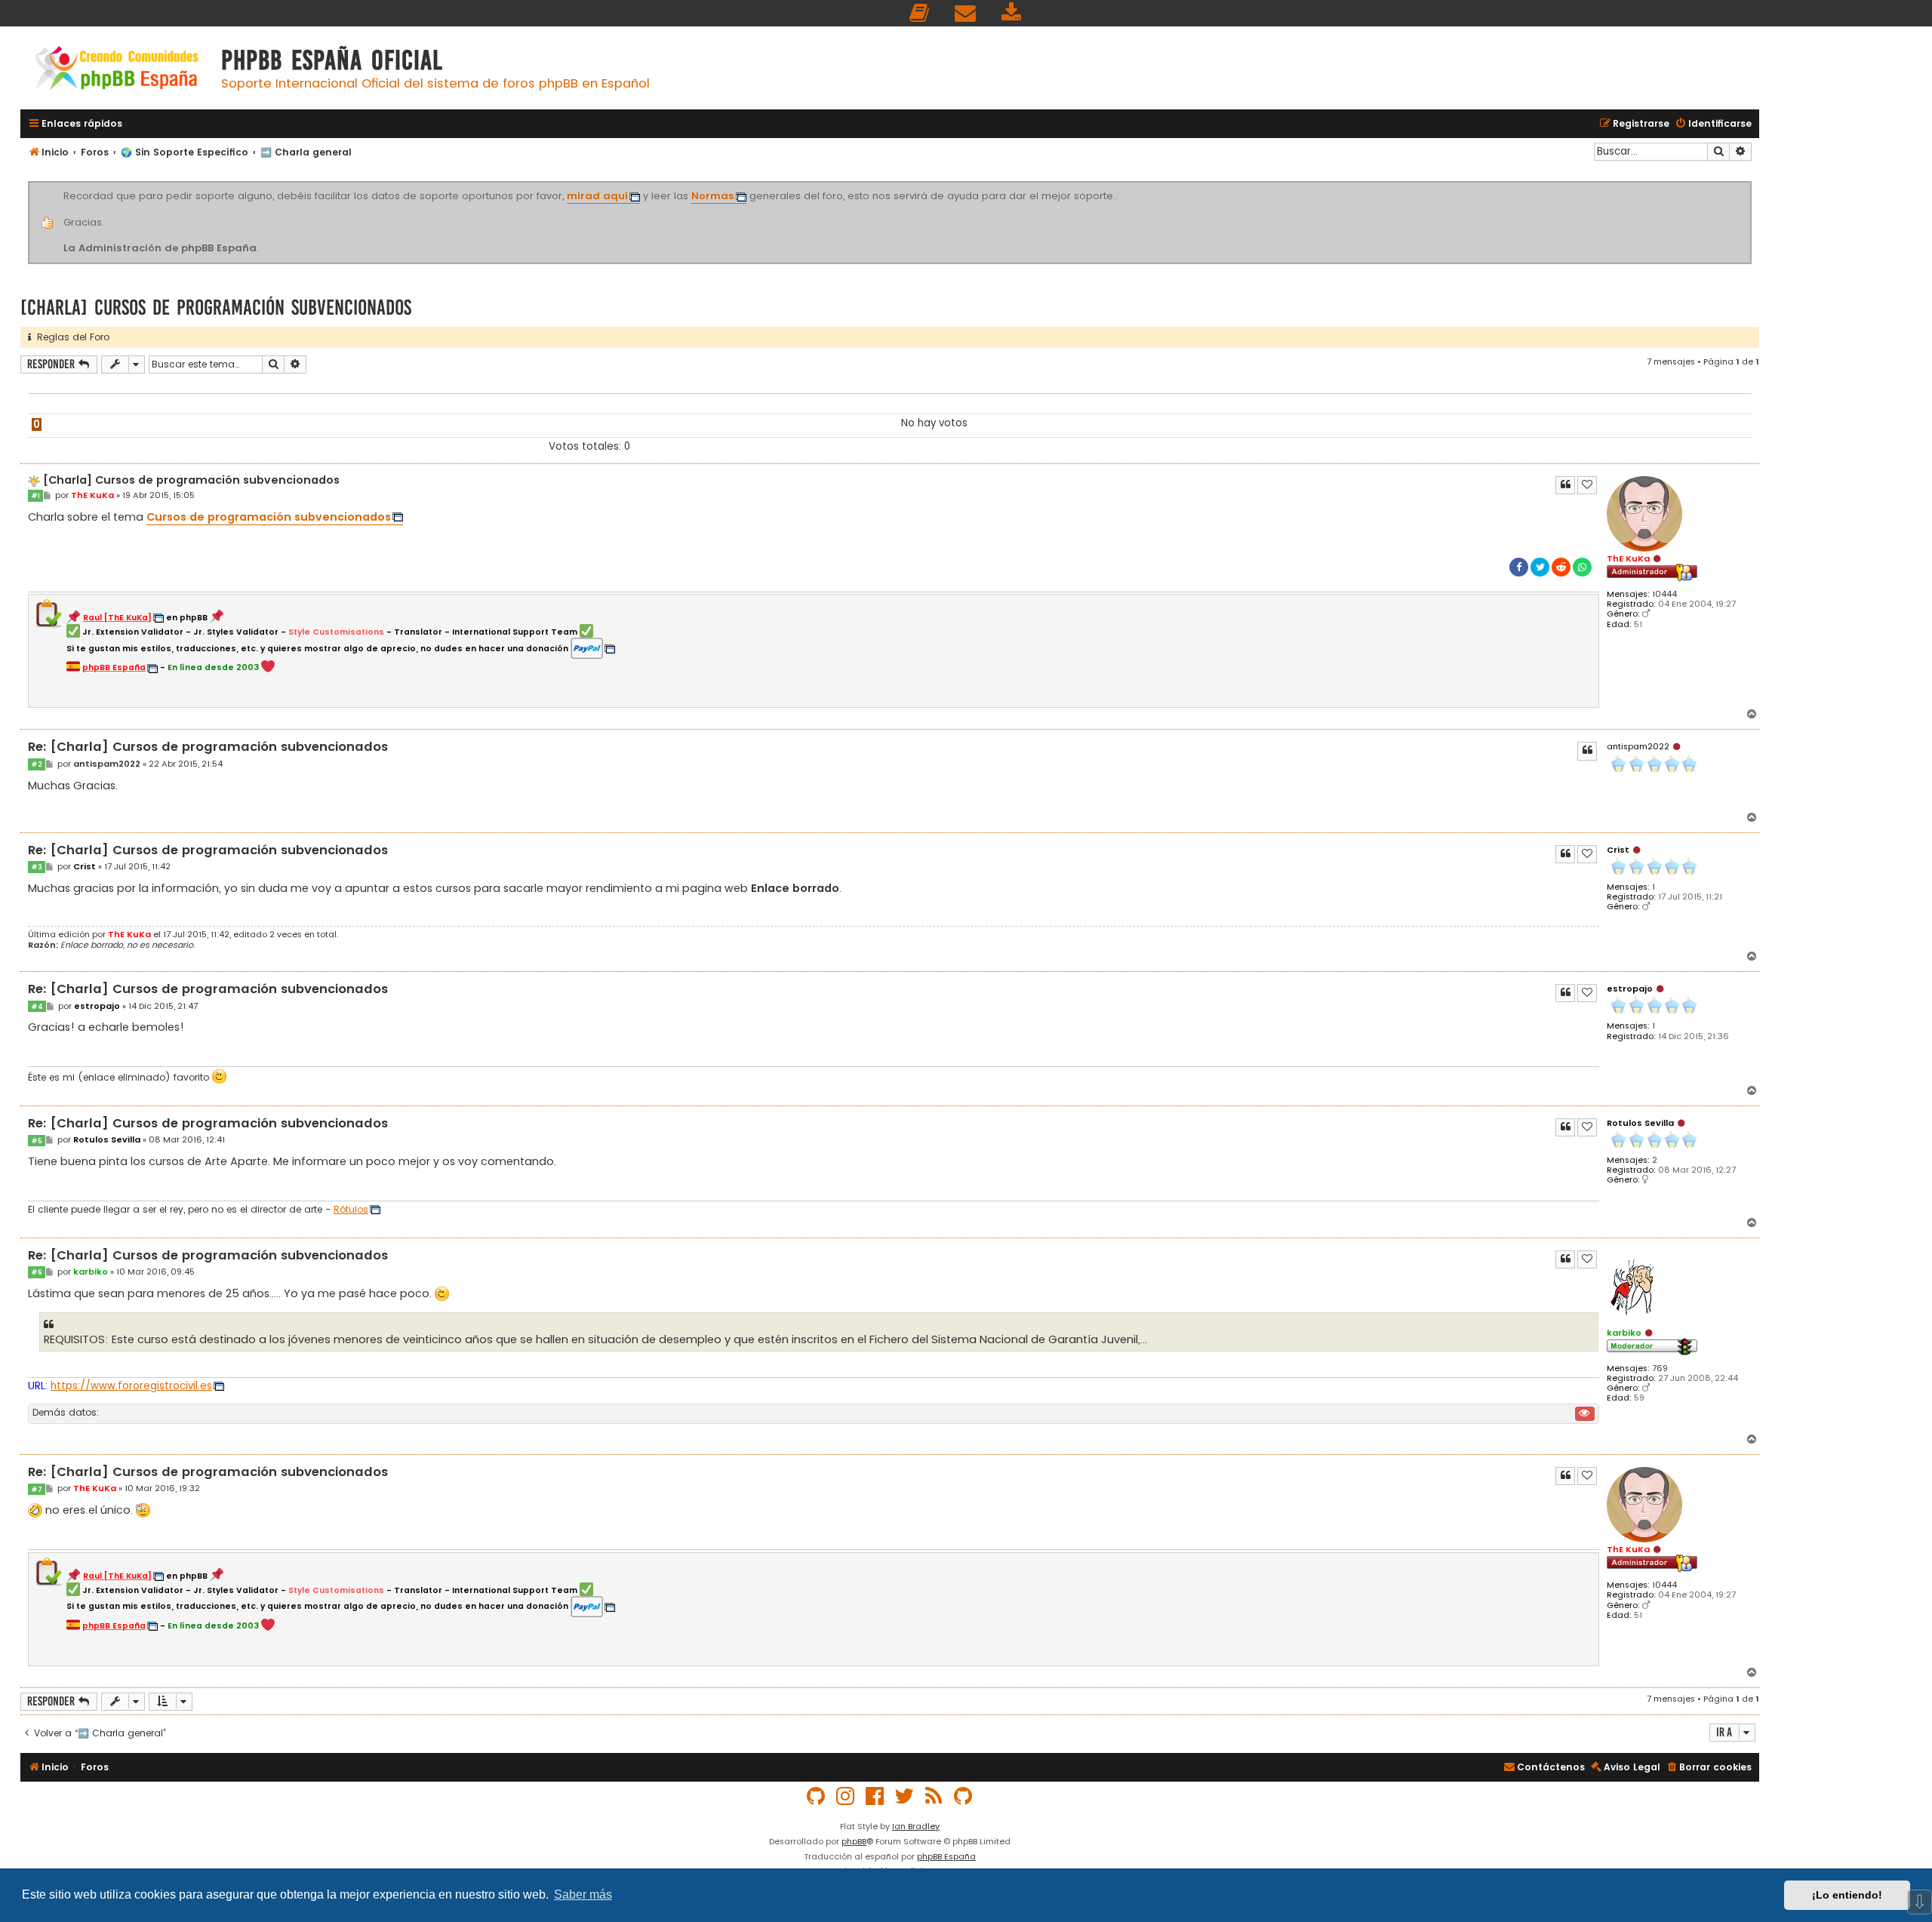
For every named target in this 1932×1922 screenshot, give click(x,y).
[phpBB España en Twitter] (905, 1796)
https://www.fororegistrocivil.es (131, 1386)
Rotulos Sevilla (1640, 1123)
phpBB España (946, 1856)
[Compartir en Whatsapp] (1582, 567)
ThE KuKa (1628, 558)
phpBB (854, 1841)
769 (1660, 1368)
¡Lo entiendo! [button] (1847, 1895)
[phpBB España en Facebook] (875, 1796)
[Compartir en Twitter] (1540, 567)
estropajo (1630, 989)
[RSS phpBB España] (934, 1796)
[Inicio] (117, 70)
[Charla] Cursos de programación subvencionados (216, 308)
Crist (1618, 850)
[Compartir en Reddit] (1561, 567)
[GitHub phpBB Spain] (817, 1796)
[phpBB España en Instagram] (846, 1796)
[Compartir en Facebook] (1519, 567)
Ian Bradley (916, 1826)
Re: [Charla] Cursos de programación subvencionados (208, 747)
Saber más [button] (583, 1894)
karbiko (1624, 1333)
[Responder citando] (1565, 485)
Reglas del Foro (70, 337)
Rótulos (351, 1210)
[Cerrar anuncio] (1749, 184)
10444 (1664, 594)
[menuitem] (920, 13)
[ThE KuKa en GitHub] (964, 1796)
